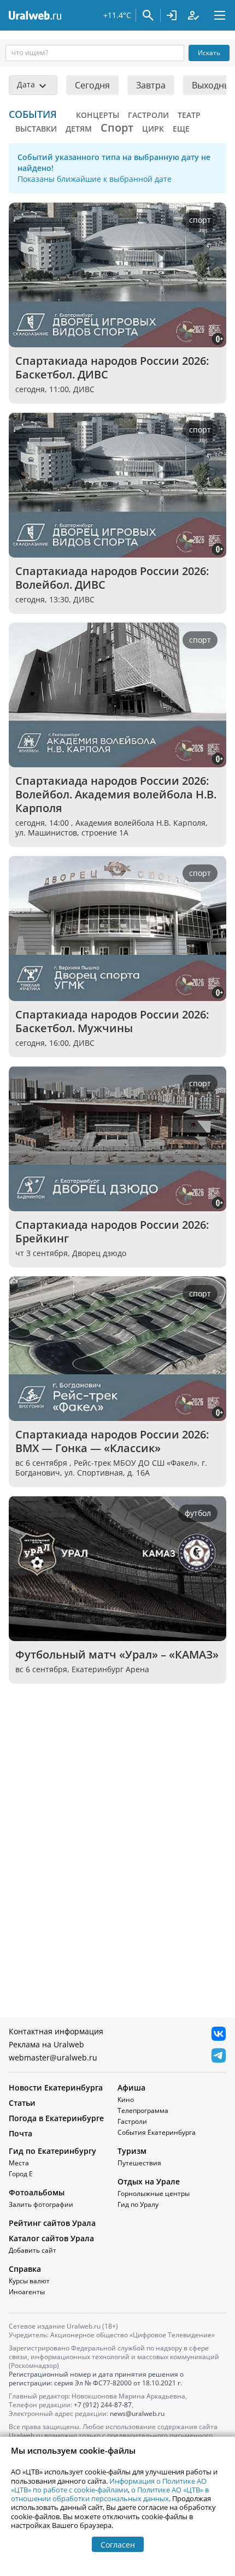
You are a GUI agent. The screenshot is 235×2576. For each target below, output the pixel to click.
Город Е (21, 2174)
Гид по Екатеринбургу (52, 2151)
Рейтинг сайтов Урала (52, 2223)
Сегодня (92, 85)
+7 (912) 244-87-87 (103, 2405)
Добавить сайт (33, 2250)
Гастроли (148, 115)
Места (19, 2163)
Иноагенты (27, 2292)
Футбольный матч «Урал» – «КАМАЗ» (117, 1654)
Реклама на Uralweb (46, 2044)
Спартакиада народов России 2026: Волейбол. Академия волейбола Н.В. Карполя (117, 794)
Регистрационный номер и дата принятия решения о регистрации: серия (96, 2379)
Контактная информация (56, 2031)
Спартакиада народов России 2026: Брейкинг (113, 1231)
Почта (20, 2133)
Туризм (132, 2151)
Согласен (118, 2545)
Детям (79, 129)
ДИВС (84, 389)
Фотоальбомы (37, 2192)
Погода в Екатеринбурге (56, 2118)
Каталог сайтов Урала (51, 2238)
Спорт (117, 128)
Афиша (131, 2088)
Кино (126, 2100)
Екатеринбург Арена (110, 1669)
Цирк (153, 129)
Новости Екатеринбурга (56, 2088)
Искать (209, 53)
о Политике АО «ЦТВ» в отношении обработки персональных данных (110, 2494)
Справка (25, 2269)
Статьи (22, 2103)
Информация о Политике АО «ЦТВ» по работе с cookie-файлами (109, 2485)
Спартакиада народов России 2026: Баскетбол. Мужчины (113, 1021)
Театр (189, 115)
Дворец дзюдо (99, 1253)
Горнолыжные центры (154, 2193)
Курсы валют (29, 2281)
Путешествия (139, 2163)
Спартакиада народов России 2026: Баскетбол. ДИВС (113, 368)
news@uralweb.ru (137, 2414)
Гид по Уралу (138, 2204)
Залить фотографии (41, 2204)
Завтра (151, 85)
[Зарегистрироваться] (193, 15)
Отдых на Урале (149, 2181)
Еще (181, 129)
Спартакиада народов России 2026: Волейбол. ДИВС (113, 578)
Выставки (36, 129)
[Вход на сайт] (172, 15)
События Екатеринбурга (157, 2132)
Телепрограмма (143, 2110)
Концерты (98, 115)
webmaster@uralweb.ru (53, 2057)
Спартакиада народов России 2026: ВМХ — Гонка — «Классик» (113, 1441)
